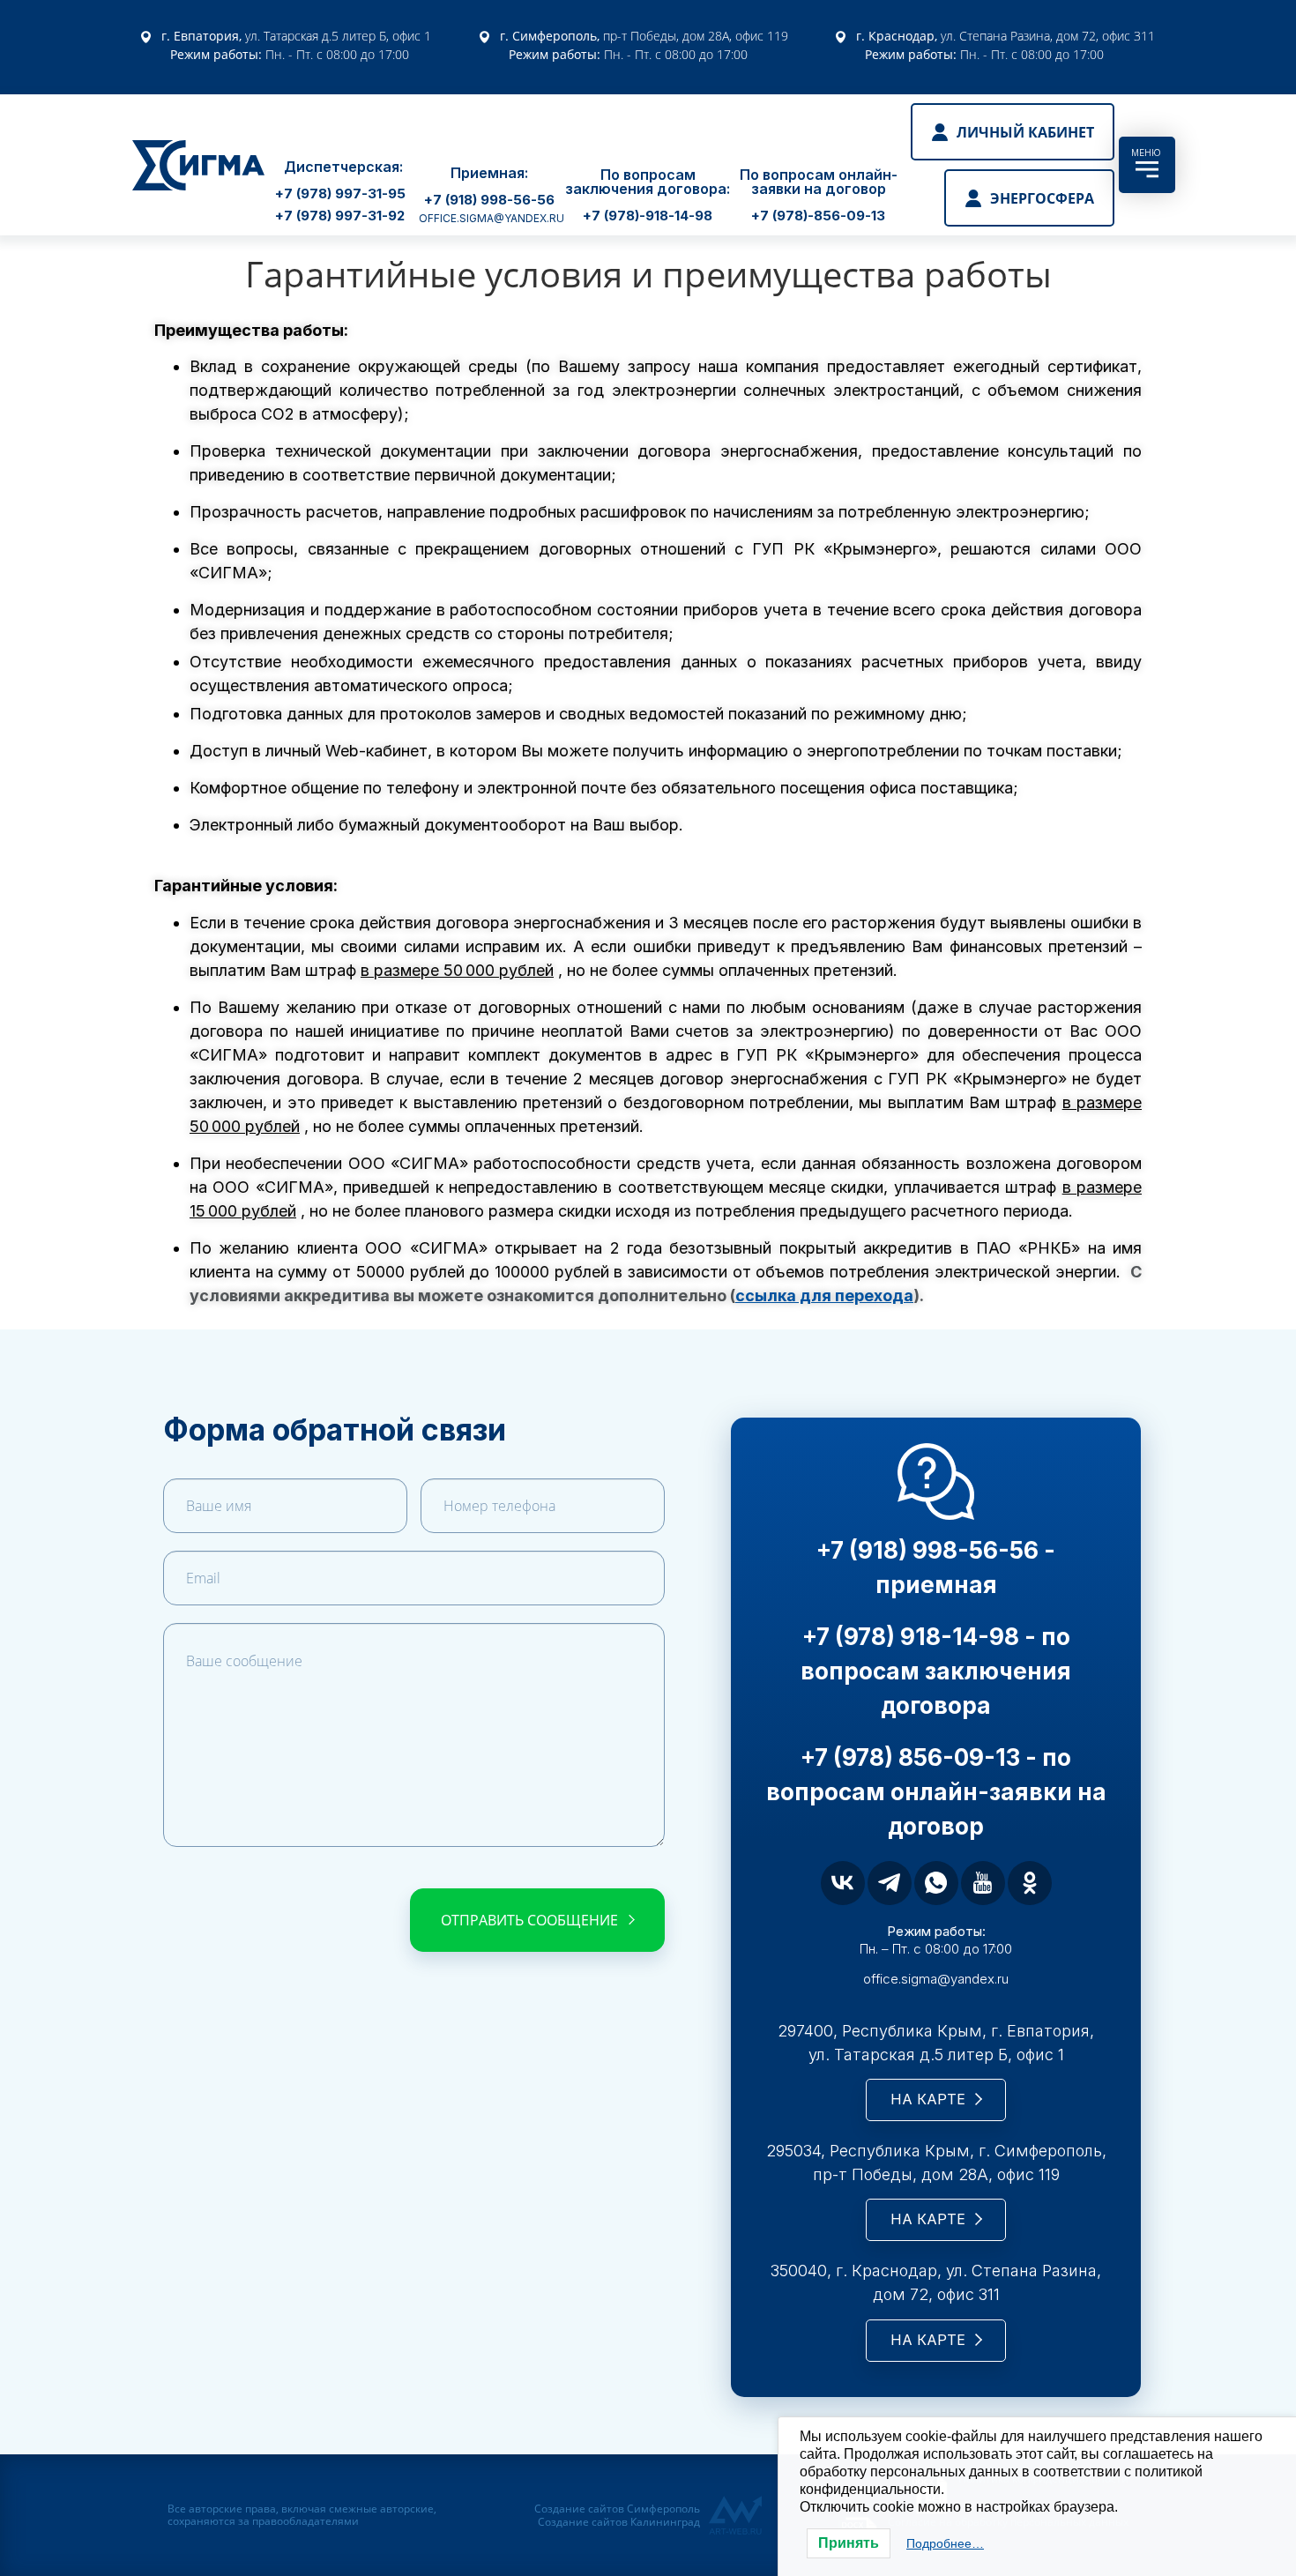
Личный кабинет (1025, 132)
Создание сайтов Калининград (619, 2522)
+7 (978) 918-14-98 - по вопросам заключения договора (936, 1671)
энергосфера (1042, 198)
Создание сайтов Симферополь (617, 2509)
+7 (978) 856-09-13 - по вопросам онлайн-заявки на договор (936, 1792)
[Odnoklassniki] (1030, 1883)
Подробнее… (945, 2543)
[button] (340, 195)
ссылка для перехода (824, 1295)
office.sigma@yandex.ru (492, 218)
